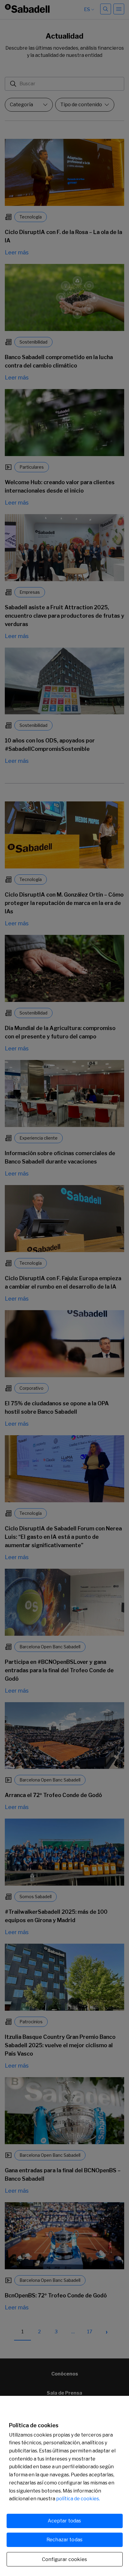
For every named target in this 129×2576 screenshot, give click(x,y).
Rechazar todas (64, 2540)
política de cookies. (78, 2499)
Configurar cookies (64, 2559)
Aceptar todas (64, 2521)
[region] (64, 2486)
